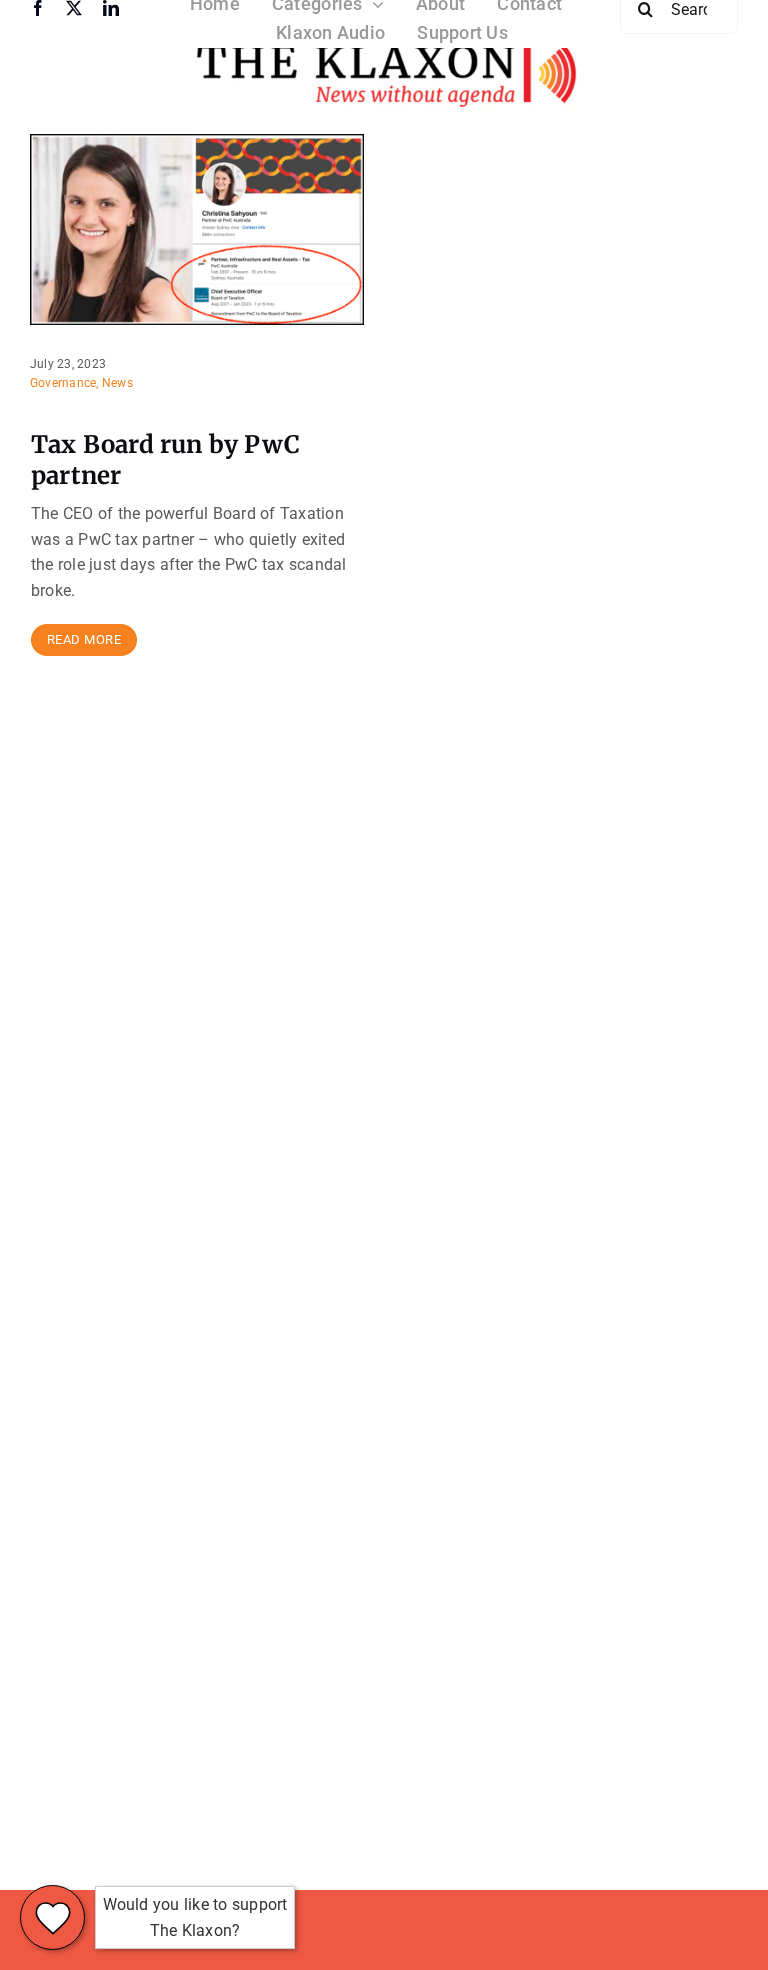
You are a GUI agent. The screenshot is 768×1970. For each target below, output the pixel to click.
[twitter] (74, 8)
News (117, 383)
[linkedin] (111, 8)
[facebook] (38, 8)
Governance (63, 383)
